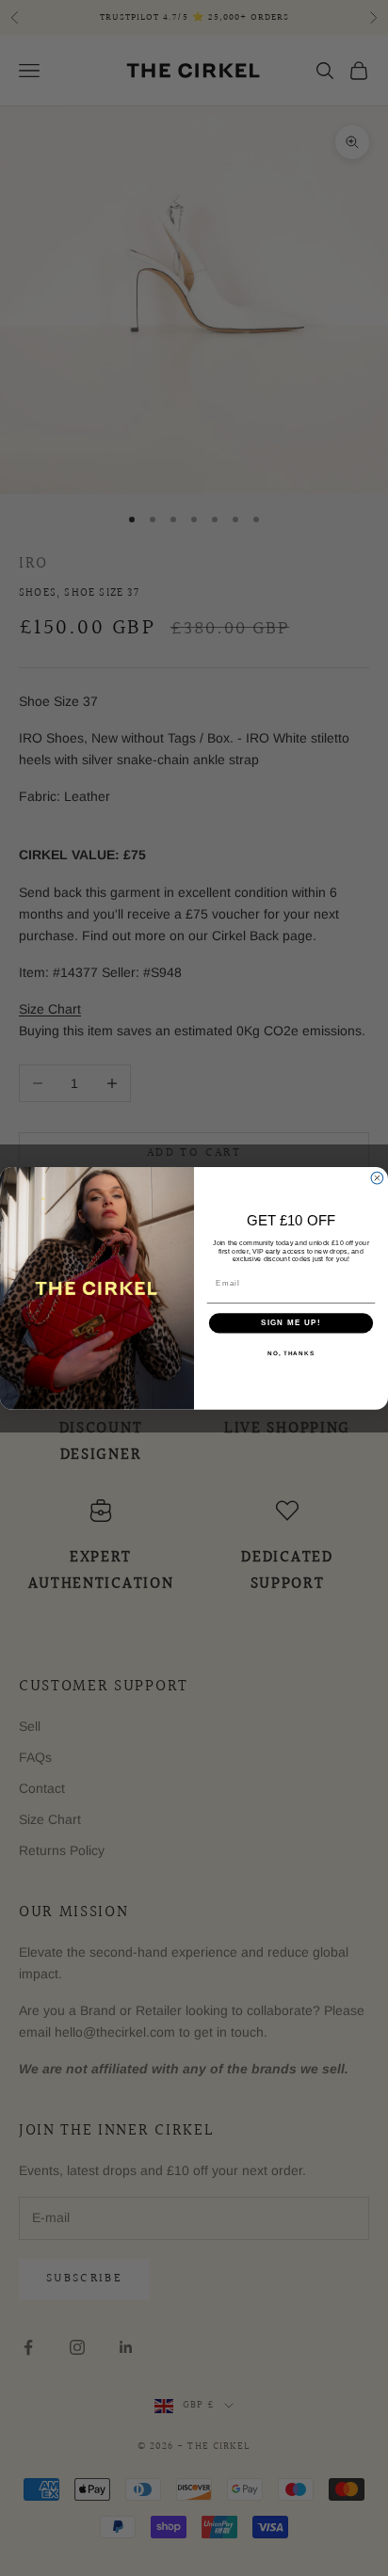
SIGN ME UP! (291, 1323)
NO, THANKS (291, 1353)
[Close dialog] (377, 1178)
